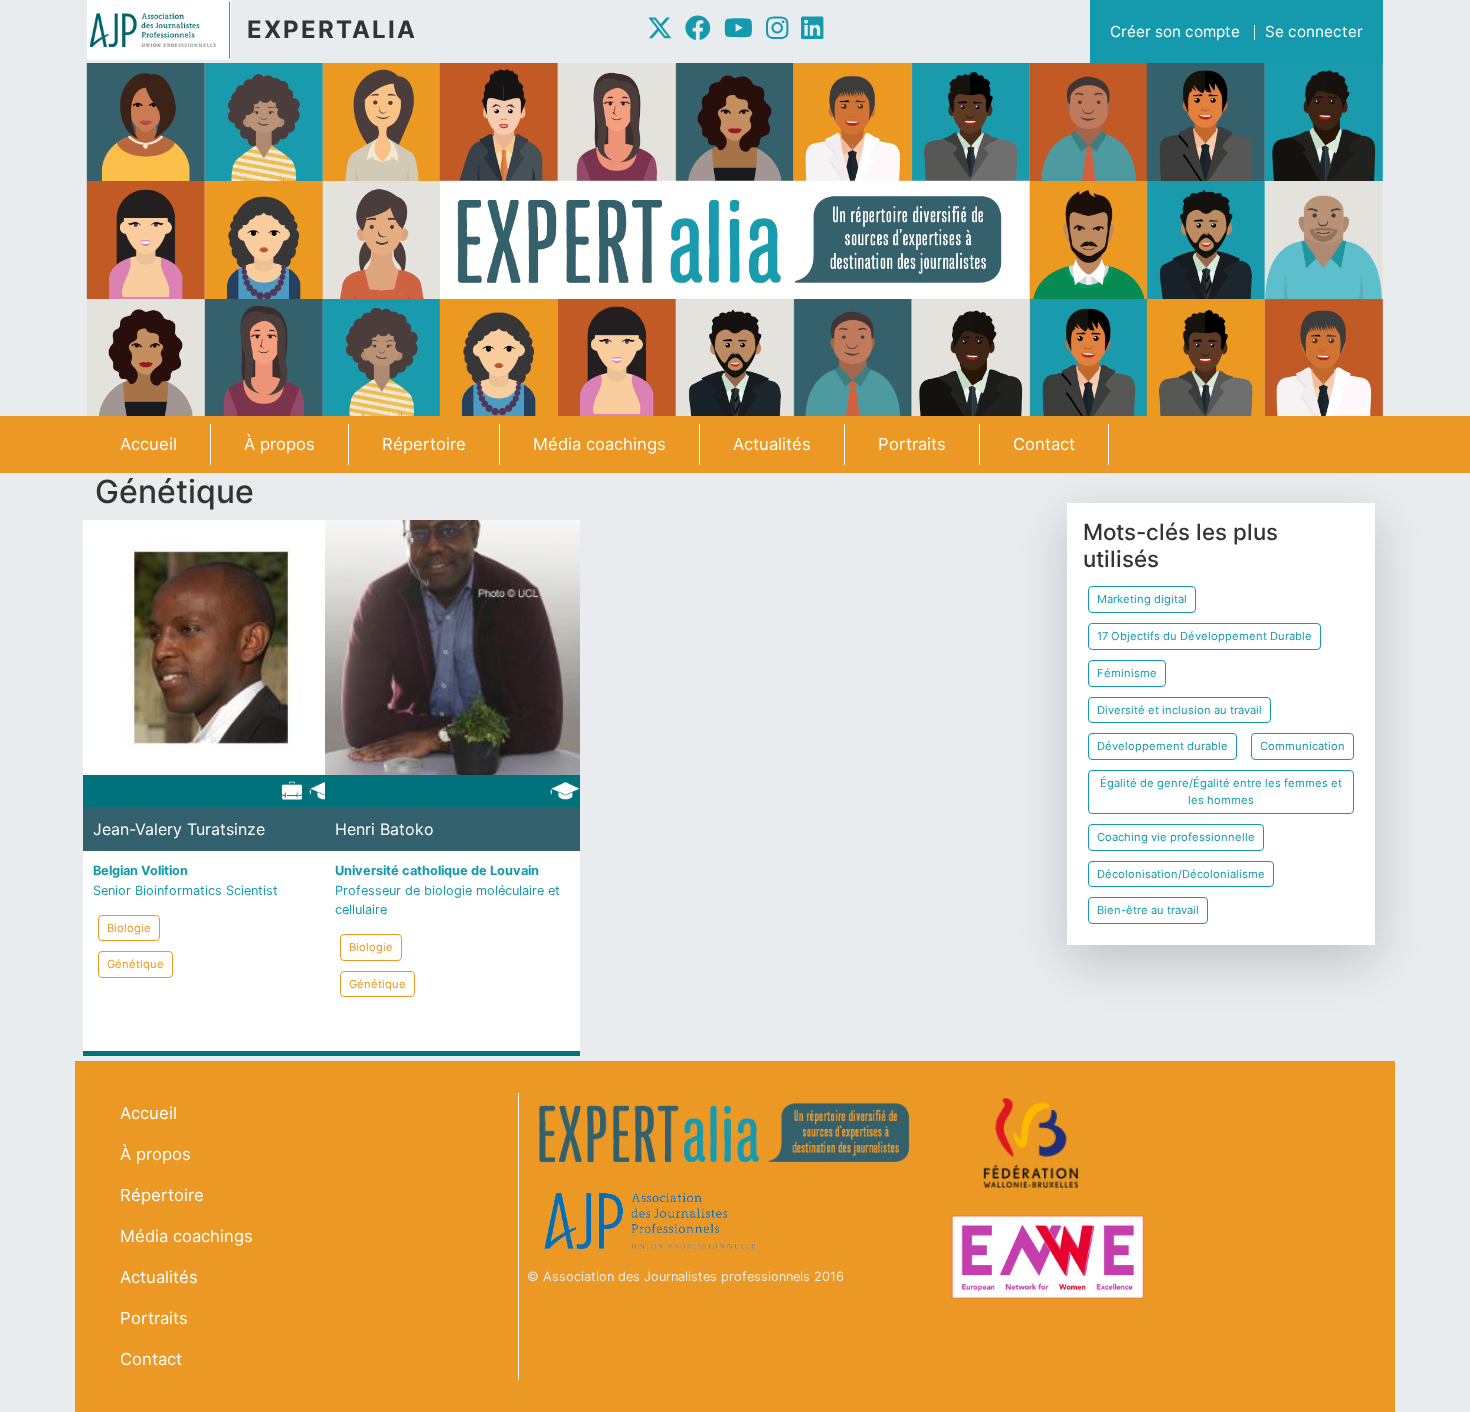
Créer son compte (1175, 31)
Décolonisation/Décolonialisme (1181, 874)
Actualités (772, 444)
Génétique (135, 964)
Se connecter (1314, 31)
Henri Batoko (384, 829)
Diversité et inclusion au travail (1179, 710)
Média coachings (599, 444)
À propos (279, 444)
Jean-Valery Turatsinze (179, 829)
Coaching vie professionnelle (1176, 837)
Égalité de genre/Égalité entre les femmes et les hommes (1221, 791)
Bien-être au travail (1148, 910)
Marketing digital (1142, 599)
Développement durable (1162, 746)
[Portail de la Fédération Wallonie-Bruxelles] (1033, 1143)
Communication (1302, 746)
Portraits (912, 444)
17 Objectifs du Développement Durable (1204, 636)
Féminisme (1127, 673)
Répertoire (424, 444)
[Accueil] (167, 30)
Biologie (129, 928)
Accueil (148, 444)
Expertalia (332, 29)
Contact (1044, 444)
